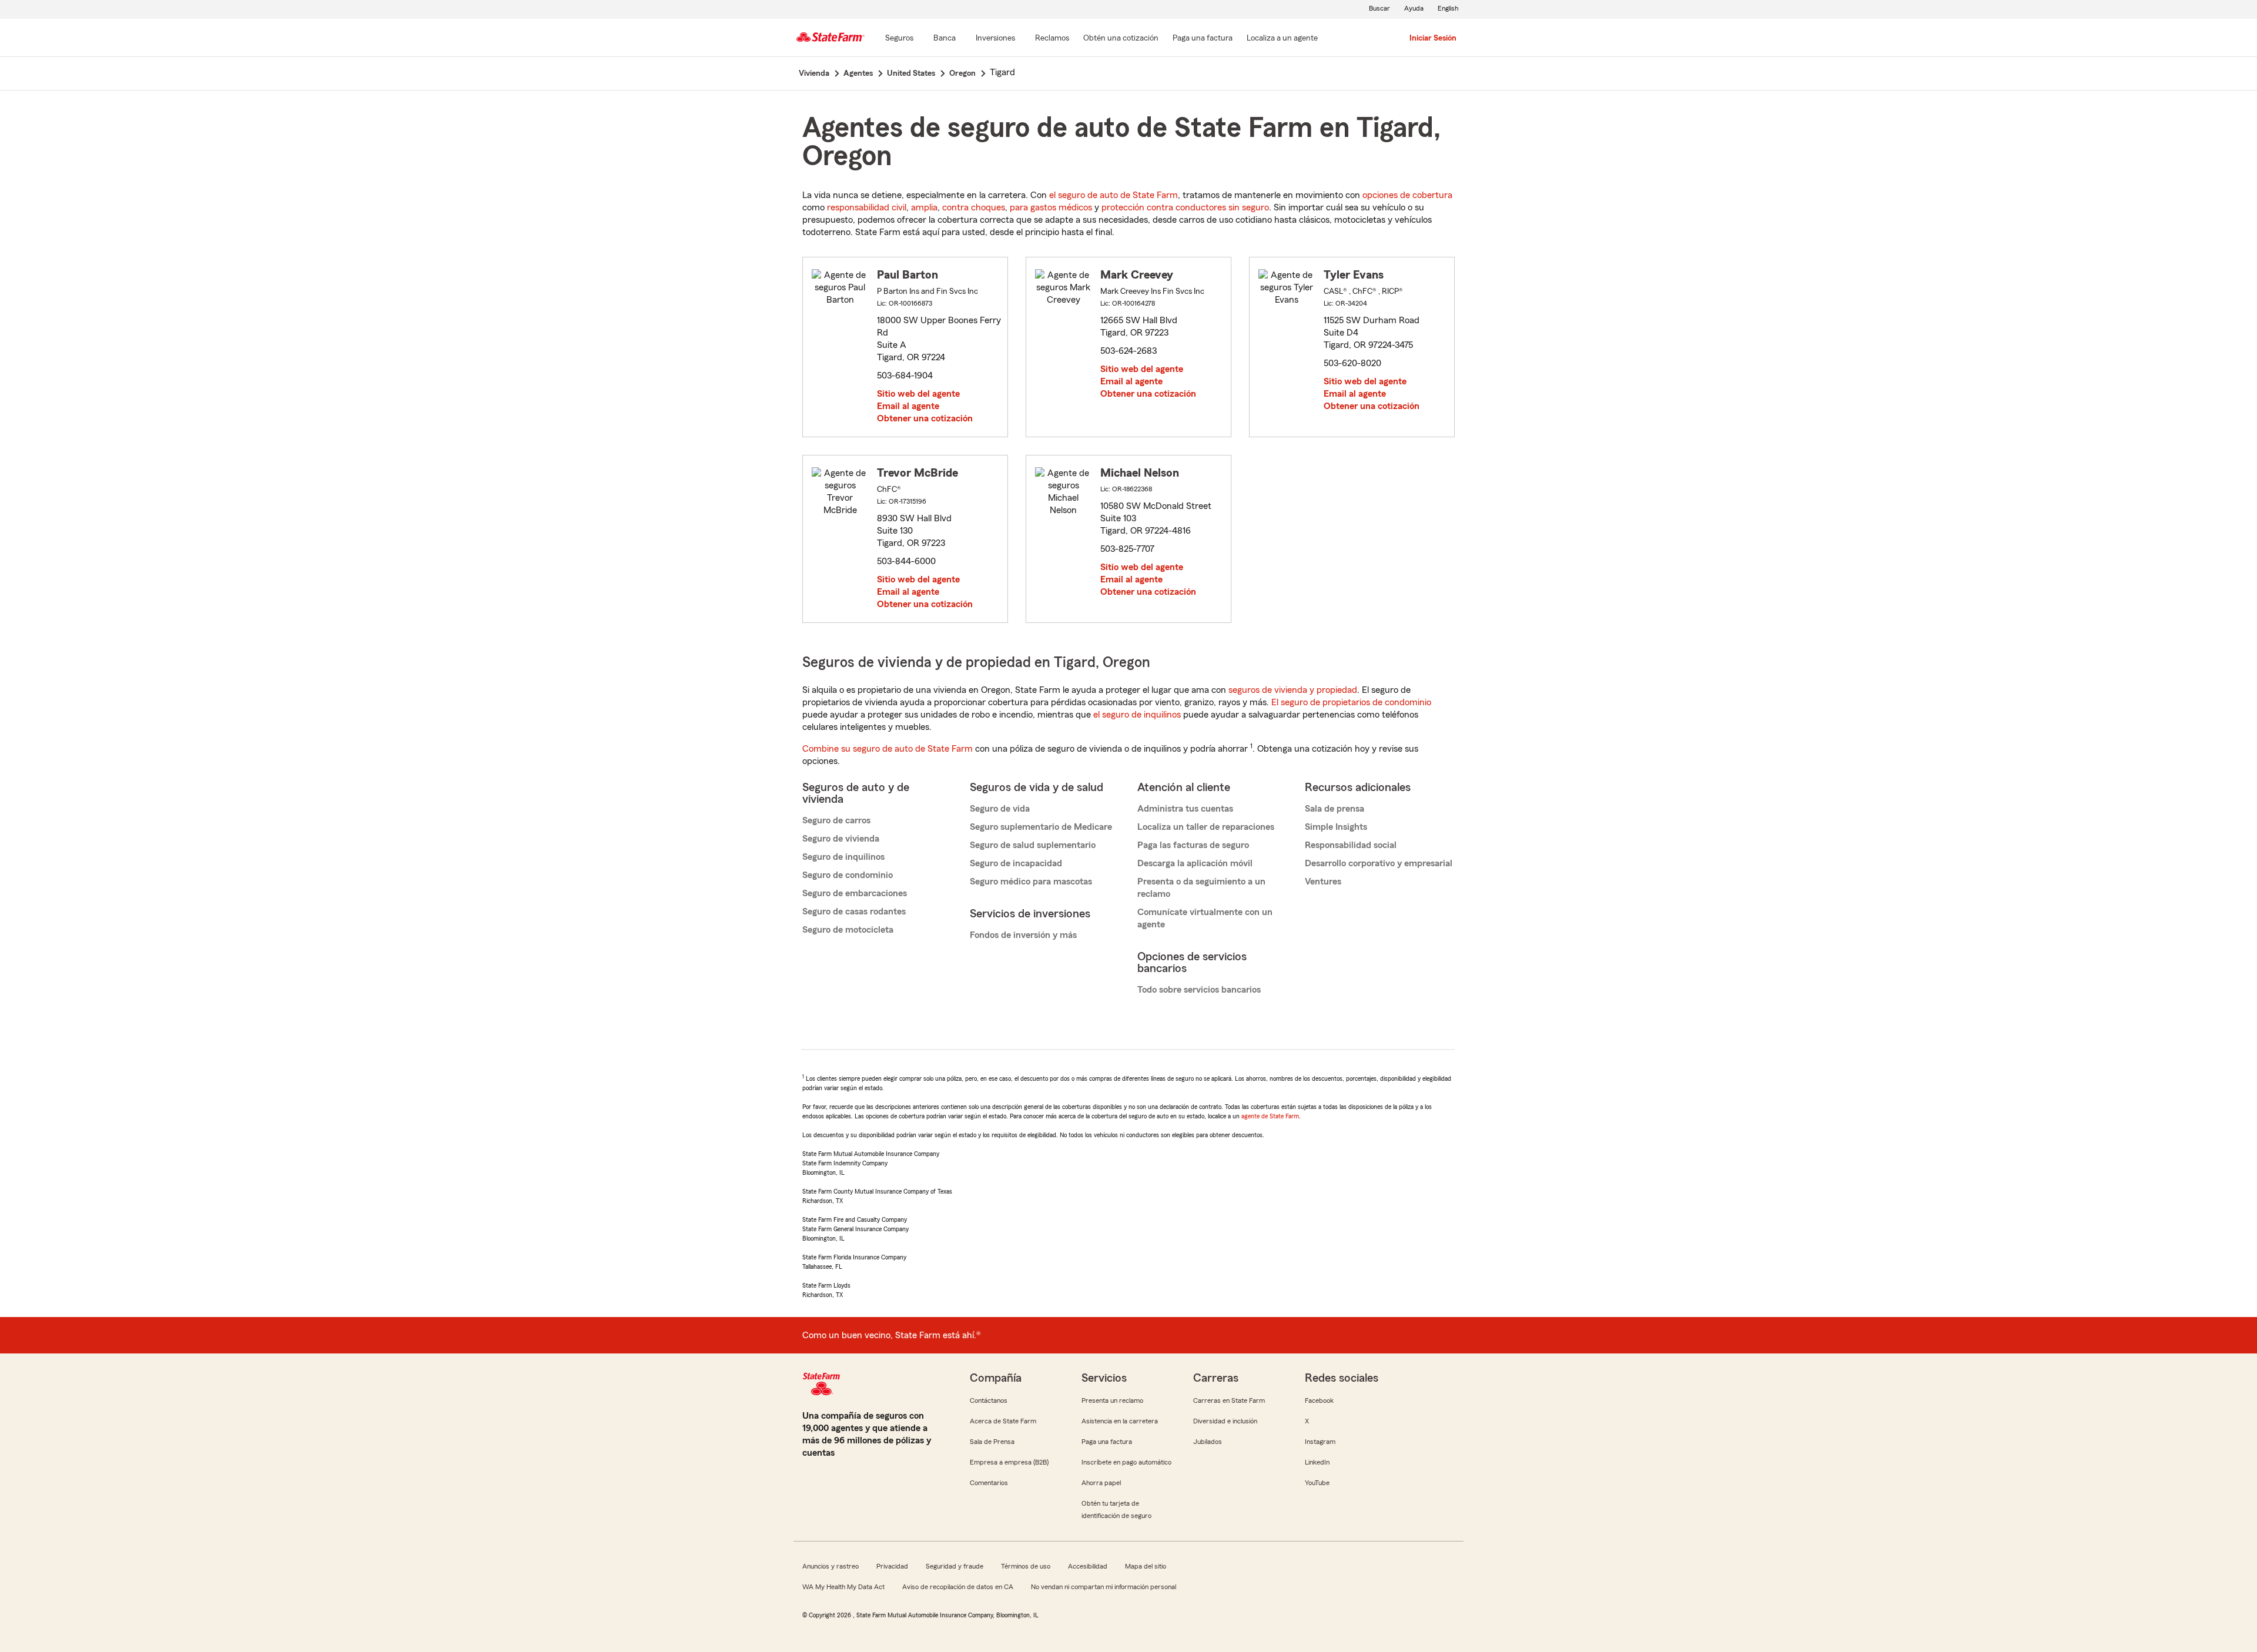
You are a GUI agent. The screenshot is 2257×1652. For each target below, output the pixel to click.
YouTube (1317, 1483)
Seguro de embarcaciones (855, 893)
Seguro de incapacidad (1016, 863)
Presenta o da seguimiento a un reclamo (1201, 888)
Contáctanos (989, 1400)
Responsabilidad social (1351, 845)
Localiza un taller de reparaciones (1206, 827)
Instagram (1320, 1442)
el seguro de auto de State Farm (1114, 195)
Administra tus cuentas (1185, 809)
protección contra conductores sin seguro (1185, 207)
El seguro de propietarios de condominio (1351, 702)
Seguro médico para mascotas (1031, 882)
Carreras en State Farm (1229, 1400)
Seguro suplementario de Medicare (1041, 827)
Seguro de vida (1000, 809)
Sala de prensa (1335, 809)
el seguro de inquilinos (1137, 715)
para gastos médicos (1051, 207)
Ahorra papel (1101, 1483)
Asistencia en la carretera (1120, 1421)
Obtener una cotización (925, 418)
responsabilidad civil (867, 207)
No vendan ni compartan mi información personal (1104, 1587)
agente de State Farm (1270, 1116)
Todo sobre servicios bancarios (1199, 990)
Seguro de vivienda (841, 839)
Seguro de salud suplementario (1033, 845)
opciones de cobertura (1407, 195)
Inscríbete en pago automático (1126, 1462)
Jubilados (1208, 1442)
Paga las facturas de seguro (1193, 845)
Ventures (1323, 882)
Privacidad (892, 1566)
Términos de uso (1026, 1566)
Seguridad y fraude (955, 1566)
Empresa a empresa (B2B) (1009, 1462)
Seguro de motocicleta (848, 930)
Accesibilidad (1088, 1566)
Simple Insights (1336, 827)
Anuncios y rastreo (831, 1566)
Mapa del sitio (1146, 1566)
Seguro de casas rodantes (854, 912)
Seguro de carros (836, 820)
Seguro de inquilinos (843, 857)
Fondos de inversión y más (1023, 935)
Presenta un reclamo (1112, 1400)
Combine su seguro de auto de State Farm (888, 749)
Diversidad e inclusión (1225, 1421)
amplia (924, 207)
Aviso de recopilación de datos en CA (958, 1587)
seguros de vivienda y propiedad (1293, 690)
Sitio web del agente (918, 394)
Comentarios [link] (989, 1483)
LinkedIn (1317, 1462)
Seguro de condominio (848, 875)
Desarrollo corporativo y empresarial (1379, 863)
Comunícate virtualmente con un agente (1205, 918)
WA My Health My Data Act (843, 1587)
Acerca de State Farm (1003, 1421)
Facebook (1319, 1400)
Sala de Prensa (992, 1442)
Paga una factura (1107, 1442)
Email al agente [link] (908, 406)
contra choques (974, 207)
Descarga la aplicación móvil (1195, 863)
